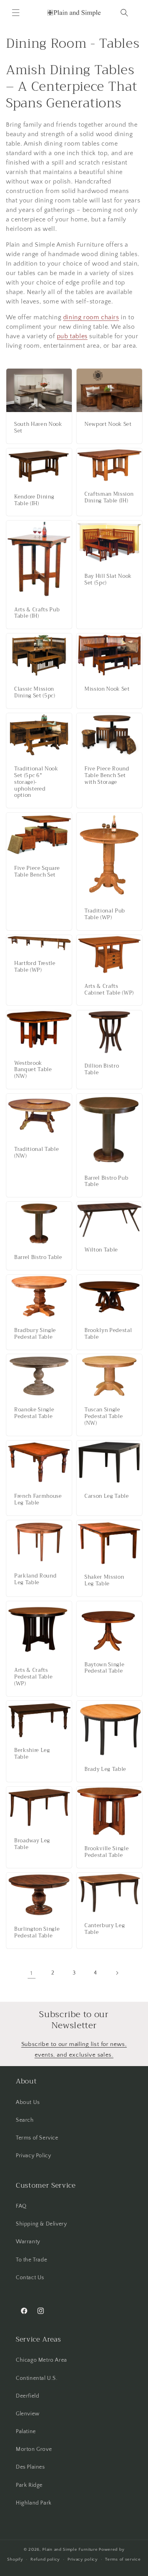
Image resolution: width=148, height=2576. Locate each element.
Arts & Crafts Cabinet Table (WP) (109, 990)
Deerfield (27, 2396)
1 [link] (32, 1973)
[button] (16, 13)
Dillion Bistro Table (102, 1070)
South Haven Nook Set (38, 428)
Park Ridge (29, 2485)
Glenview (28, 2414)
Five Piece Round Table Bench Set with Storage (107, 776)
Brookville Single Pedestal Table (107, 1852)
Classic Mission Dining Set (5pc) (35, 693)
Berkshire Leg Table (32, 1754)
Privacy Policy (33, 2156)
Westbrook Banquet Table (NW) (33, 1070)
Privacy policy (83, 2559)
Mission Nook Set (107, 690)
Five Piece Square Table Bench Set (37, 872)
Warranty (28, 2242)
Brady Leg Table (105, 1770)
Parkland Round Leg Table (35, 1579)
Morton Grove (34, 2449)
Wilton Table (101, 1250)
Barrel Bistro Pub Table (106, 1181)
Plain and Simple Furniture (70, 2550)
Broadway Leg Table (32, 1845)
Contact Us (30, 2278)
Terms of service (123, 2559)
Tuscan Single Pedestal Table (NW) (104, 1417)
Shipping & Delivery (41, 2224)
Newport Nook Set (108, 424)
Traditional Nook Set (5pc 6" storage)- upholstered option (36, 782)
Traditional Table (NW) (37, 1153)
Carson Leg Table (107, 1496)
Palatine (26, 2432)
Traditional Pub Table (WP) (105, 915)
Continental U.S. (37, 2378)
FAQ (21, 2206)
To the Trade (31, 2260)
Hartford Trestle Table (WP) (35, 967)
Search (25, 2120)
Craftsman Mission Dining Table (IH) (109, 498)
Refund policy (45, 2559)
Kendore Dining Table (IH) (34, 500)
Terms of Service (37, 2138)
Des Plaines (30, 2467)
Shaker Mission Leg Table (104, 1581)
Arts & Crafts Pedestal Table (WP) (33, 1677)
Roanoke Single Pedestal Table (34, 1414)
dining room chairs (91, 317)
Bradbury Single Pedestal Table (35, 1334)
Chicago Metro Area (41, 2360)
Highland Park (34, 2503)
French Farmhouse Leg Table (38, 1500)
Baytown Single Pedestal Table (104, 1668)
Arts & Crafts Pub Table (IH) (37, 613)
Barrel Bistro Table (38, 1258)
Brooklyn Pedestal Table (108, 1334)
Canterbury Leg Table (105, 1929)
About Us (28, 2102)
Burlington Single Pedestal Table (37, 1933)
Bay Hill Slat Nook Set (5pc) (108, 580)
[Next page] (117, 1973)
